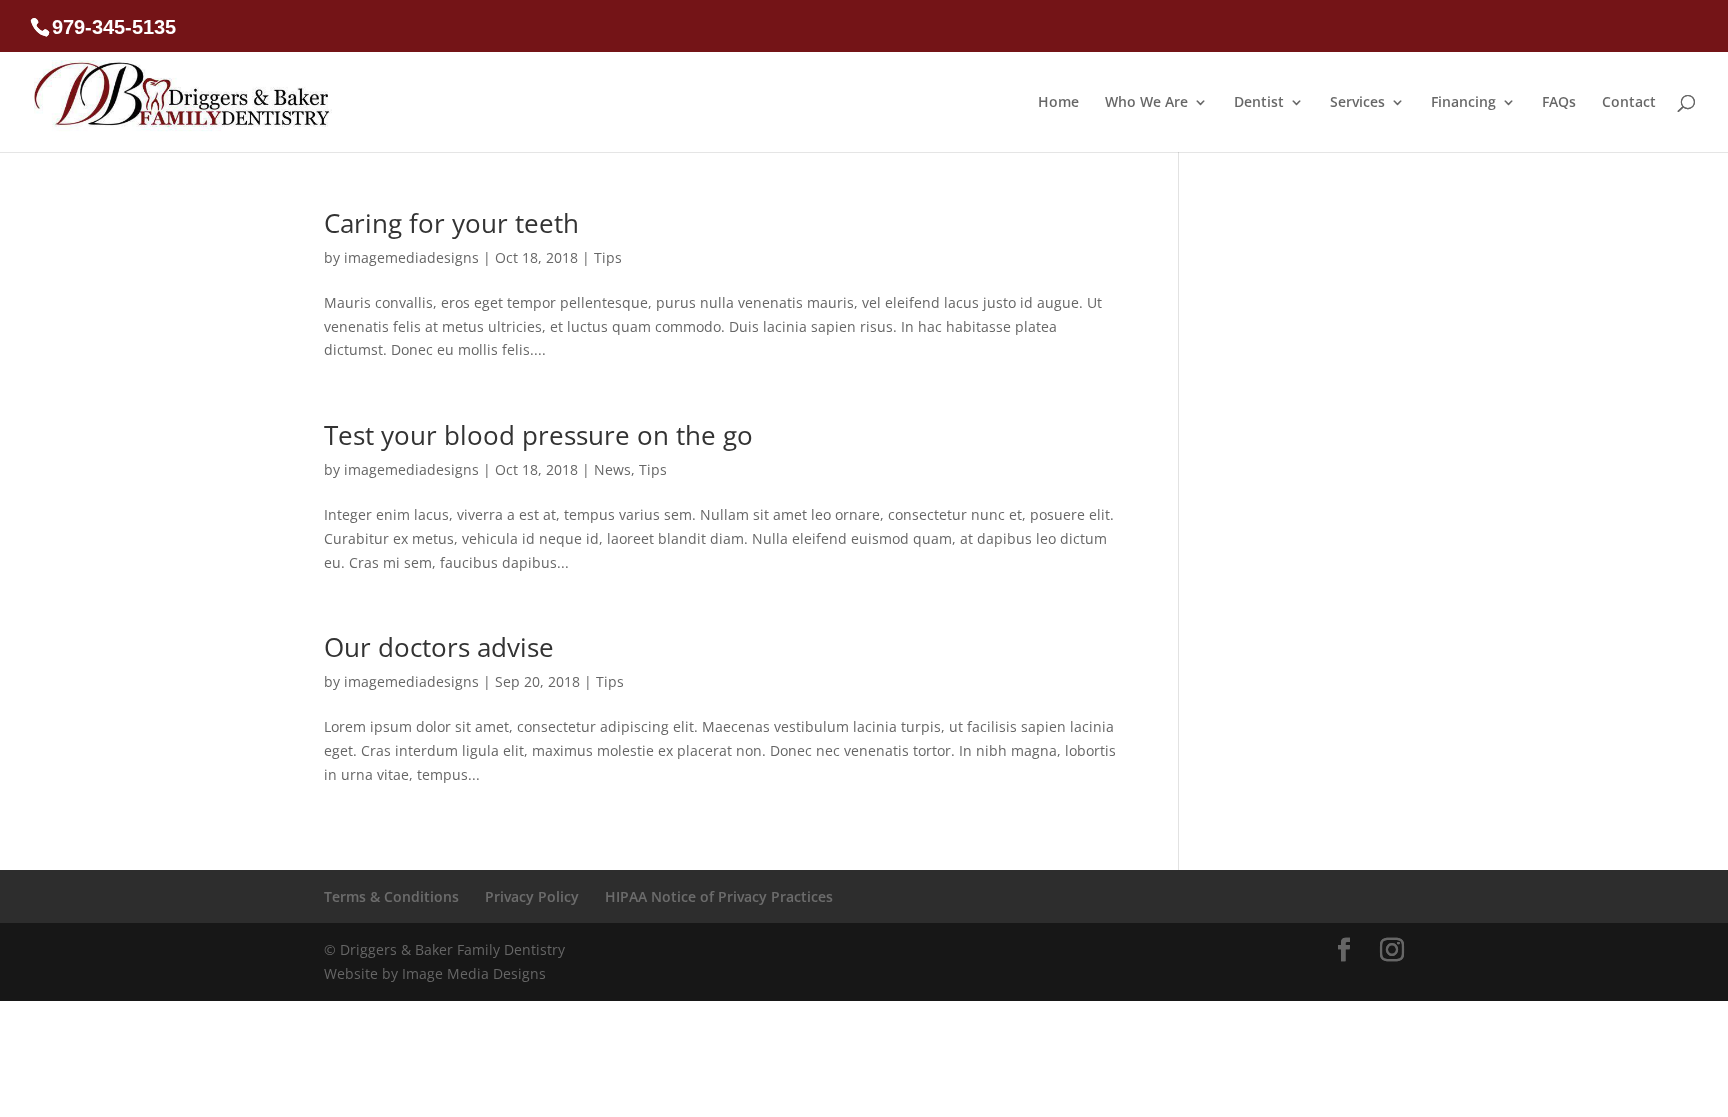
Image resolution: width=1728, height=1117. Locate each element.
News (612, 469)
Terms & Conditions (391, 896)
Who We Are (1146, 103)
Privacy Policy (532, 896)
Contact (1629, 103)
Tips (608, 257)
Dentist (1259, 103)
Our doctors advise (439, 647)
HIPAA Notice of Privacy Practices (719, 896)
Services (1357, 103)
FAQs (1559, 103)
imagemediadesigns (411, 257)
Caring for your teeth (451, 223)
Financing (1463, 103)
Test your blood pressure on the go (538, 435)
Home (1058, 103)
